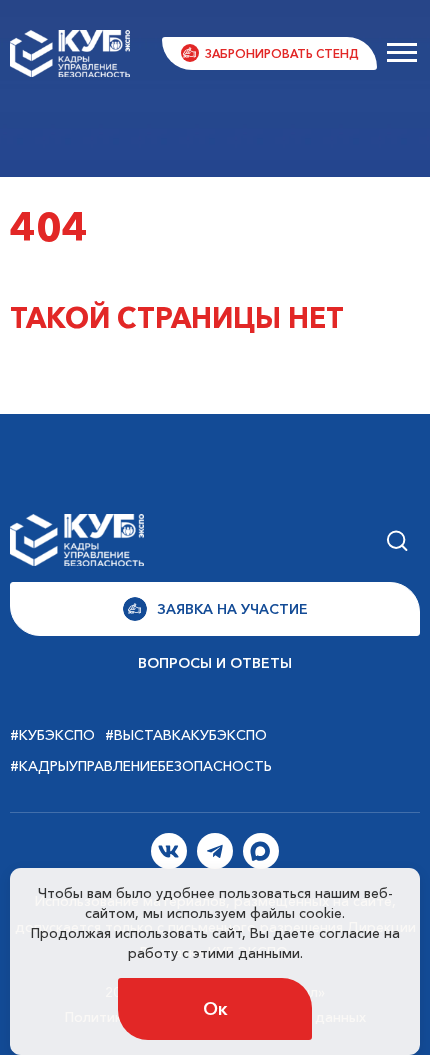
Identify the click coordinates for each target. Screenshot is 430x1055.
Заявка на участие (232, 609)
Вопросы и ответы (215, 663)
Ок (215, 1009)
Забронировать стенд (282, 53)
